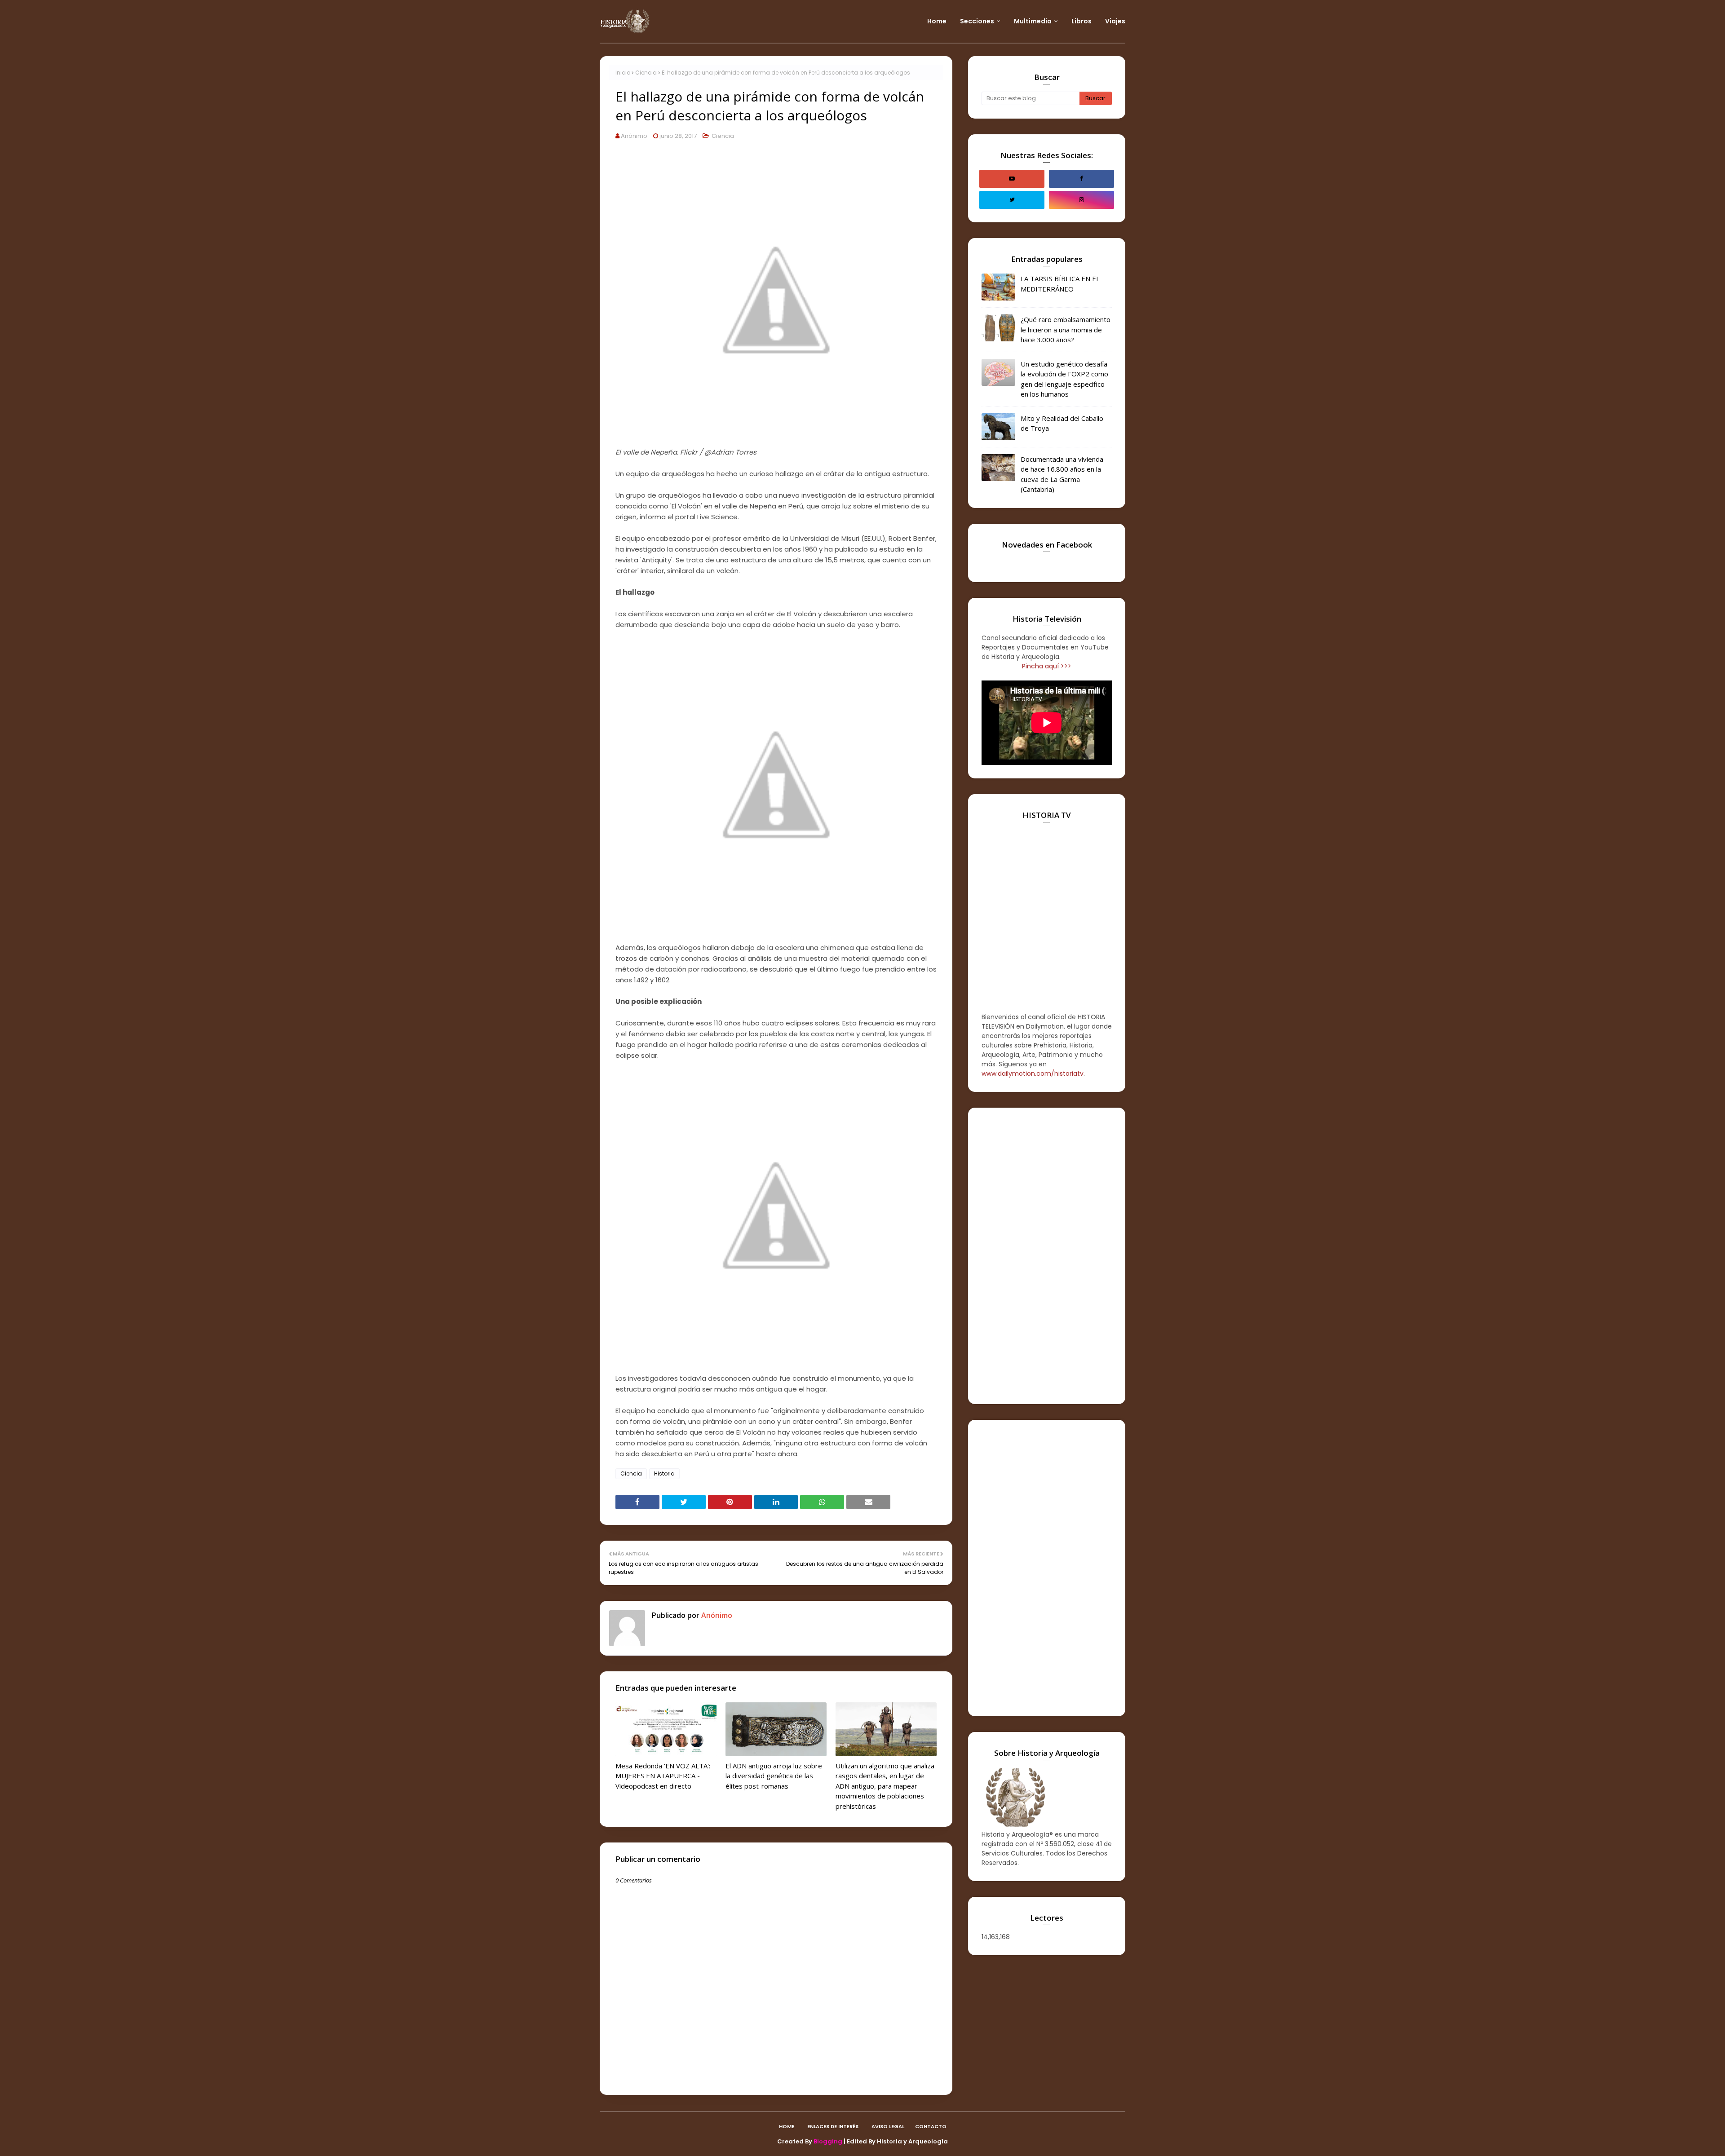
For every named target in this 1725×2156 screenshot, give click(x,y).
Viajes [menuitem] (1115, 21)
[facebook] (1081, 179)
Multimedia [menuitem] (1033, 21)
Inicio (623, 73)
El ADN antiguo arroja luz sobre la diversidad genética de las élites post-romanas (774, 1776)
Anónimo (634, 136)
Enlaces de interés (833, 2126)
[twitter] (1012, 200)
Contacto (931, 2126)
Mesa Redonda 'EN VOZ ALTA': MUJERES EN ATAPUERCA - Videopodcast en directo (663, 1776)
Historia (664, 1473)
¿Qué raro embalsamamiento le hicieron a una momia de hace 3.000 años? (1066, 329)
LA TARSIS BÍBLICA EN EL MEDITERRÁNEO (1060, 284)
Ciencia (646, 73)
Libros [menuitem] (1081, 21)
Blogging (828, 2141)
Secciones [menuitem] (977, 21)
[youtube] (1012, 179)
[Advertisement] (1047, 1256)
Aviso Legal (888, 2126)
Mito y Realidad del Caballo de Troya (1062, 423)
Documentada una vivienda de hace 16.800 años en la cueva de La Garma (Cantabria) (1062, 474)
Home (787, 2126)
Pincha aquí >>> (1047, 666)
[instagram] (1081, 200)
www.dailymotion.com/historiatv (1033, 1074)
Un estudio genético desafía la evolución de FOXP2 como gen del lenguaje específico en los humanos (1064, 379)
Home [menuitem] (937, 21)
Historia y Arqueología (912, 2141)
